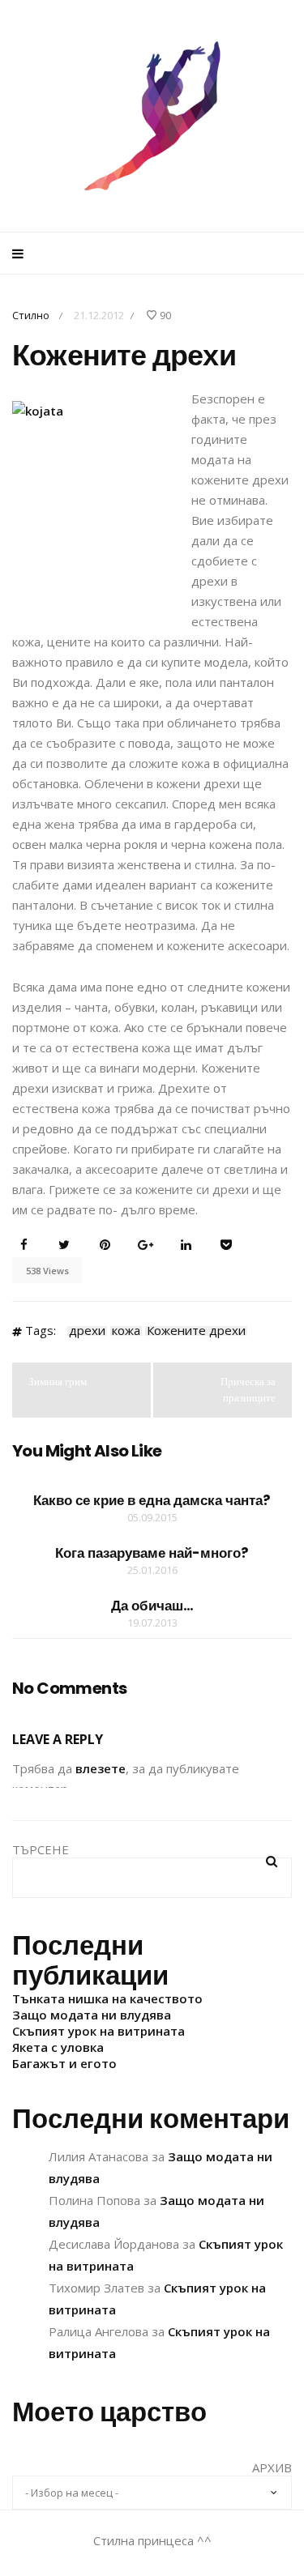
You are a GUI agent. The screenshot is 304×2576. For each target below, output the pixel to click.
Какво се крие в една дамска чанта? (152, 1500)
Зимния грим (58, 1382)
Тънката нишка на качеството (107, 1998)
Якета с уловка (58, 2047)
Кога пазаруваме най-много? (152, 1553)
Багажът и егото (64, 2063)
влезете (101, 1768)
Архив (272, 2467)
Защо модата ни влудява (92, 2015)
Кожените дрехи (196, 1331)
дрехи (87, 1331)
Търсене (41, 1849)
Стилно (31, 315)
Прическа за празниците (248, 1390)
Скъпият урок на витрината (98, 2031)
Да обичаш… (152, 1606)
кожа (126, 1331)
